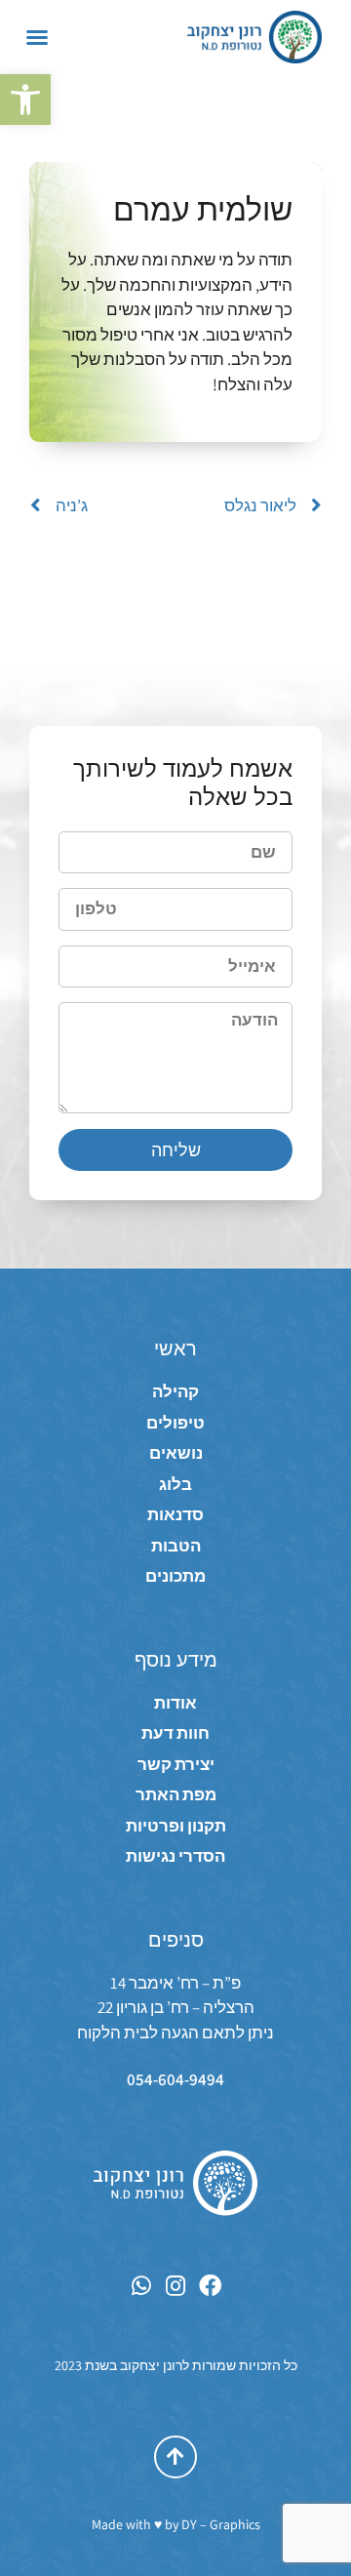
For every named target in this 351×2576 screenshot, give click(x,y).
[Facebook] (210, 2286)
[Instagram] (176, 2286)
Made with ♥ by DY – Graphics (176, 2524)
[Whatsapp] (142, 2286)
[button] (25, 100)
